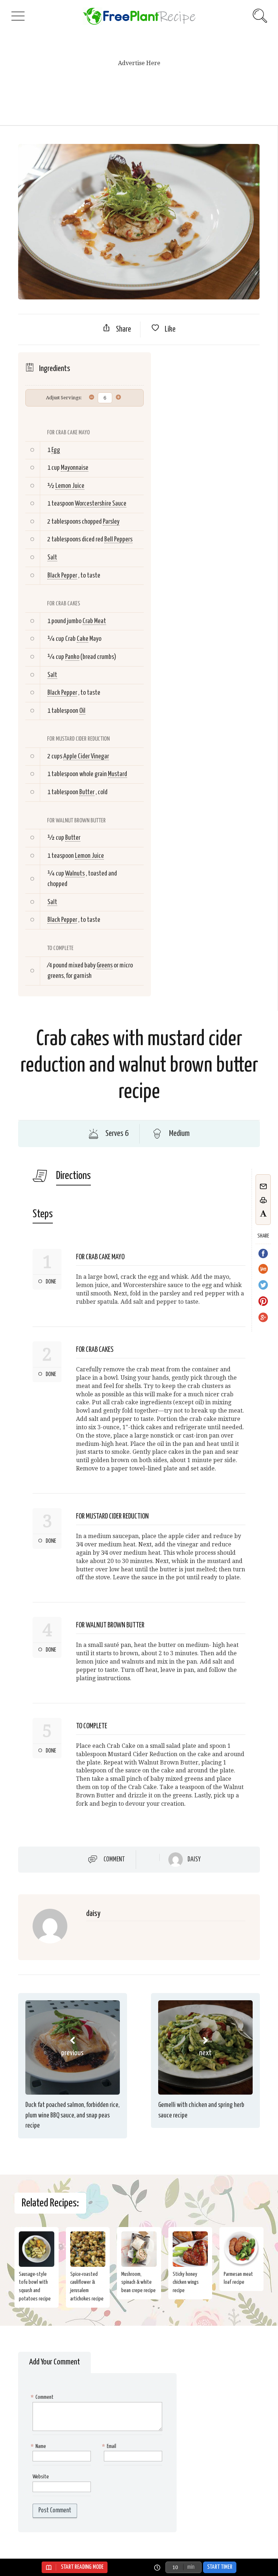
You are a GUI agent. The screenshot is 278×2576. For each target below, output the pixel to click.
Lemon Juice (70, 486)
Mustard (117, 774)
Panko (72, 657)
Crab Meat (94, 621)
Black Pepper (62, 576)
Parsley (111, 522)
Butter (87, 792)
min (191, 2567)
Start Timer (220, 2567)
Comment (114, 1859)
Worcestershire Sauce (101, 504)
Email (110, 2446)
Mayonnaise (75, 468)
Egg (56, 450)
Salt (52, 557)
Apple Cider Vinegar (86, 756)
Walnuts (75, 874)
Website (41, 2477)
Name (39, 2446)
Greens (105, 965)
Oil (82, 711)
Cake (83, 639)
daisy (194, 1860)
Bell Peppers (118, 539)
